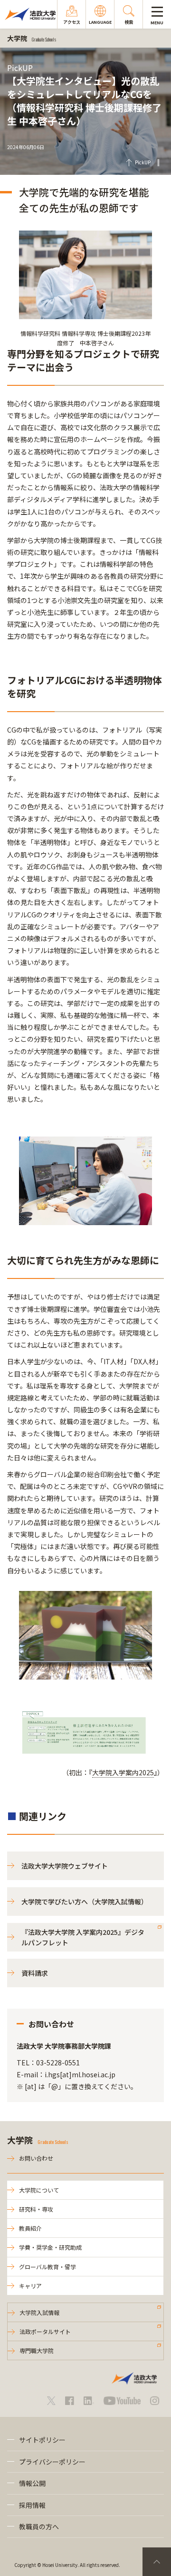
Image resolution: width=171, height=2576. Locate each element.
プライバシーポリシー (52, 2462)
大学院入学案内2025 (123, 1772)
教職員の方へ (39, 2526)
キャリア (30, 2286)
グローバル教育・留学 (47, 2267)
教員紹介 (30, 2228)
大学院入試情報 (39, 2312)
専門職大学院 (37, 2350)
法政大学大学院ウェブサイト (65, 1866)
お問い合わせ (36, 2158)
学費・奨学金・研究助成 (50, 2247)
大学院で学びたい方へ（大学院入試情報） (85, 1902)
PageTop (157, 2562)
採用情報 (32, 2505)
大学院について (39, 2190)
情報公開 (32, 2483)
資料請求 (35, 1973)
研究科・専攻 (36, 2209)
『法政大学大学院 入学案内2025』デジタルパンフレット (83, 1937)
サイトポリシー (42, 2440)
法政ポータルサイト (45, 2331)
